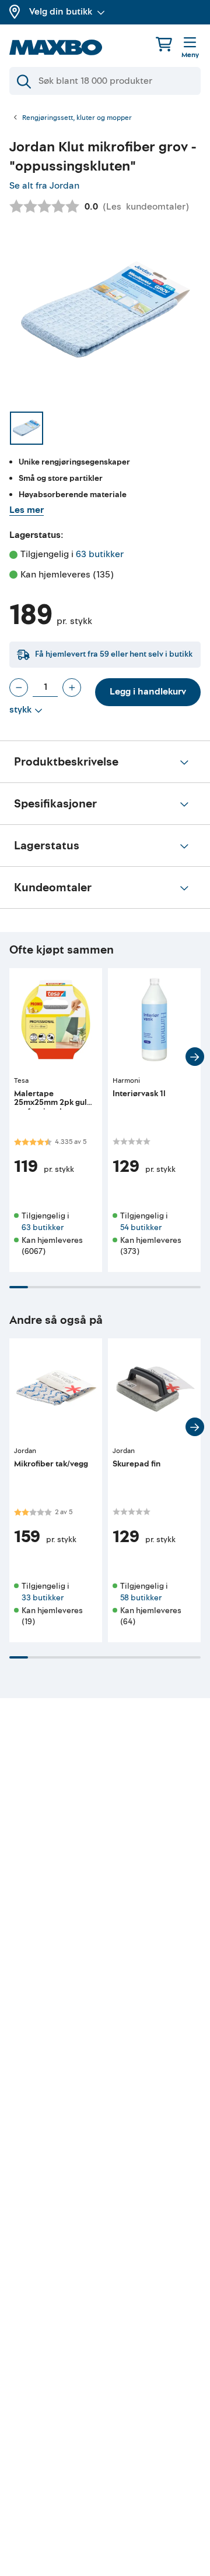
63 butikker (100, 554)
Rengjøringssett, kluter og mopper (77, 118)
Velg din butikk (61, 12)
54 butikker (141, 1227)
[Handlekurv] (164, 44)
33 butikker (43, 1598)
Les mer (27, 510)
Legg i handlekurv (148, 692)
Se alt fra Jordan (44, 186)
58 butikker (141, 1598)
